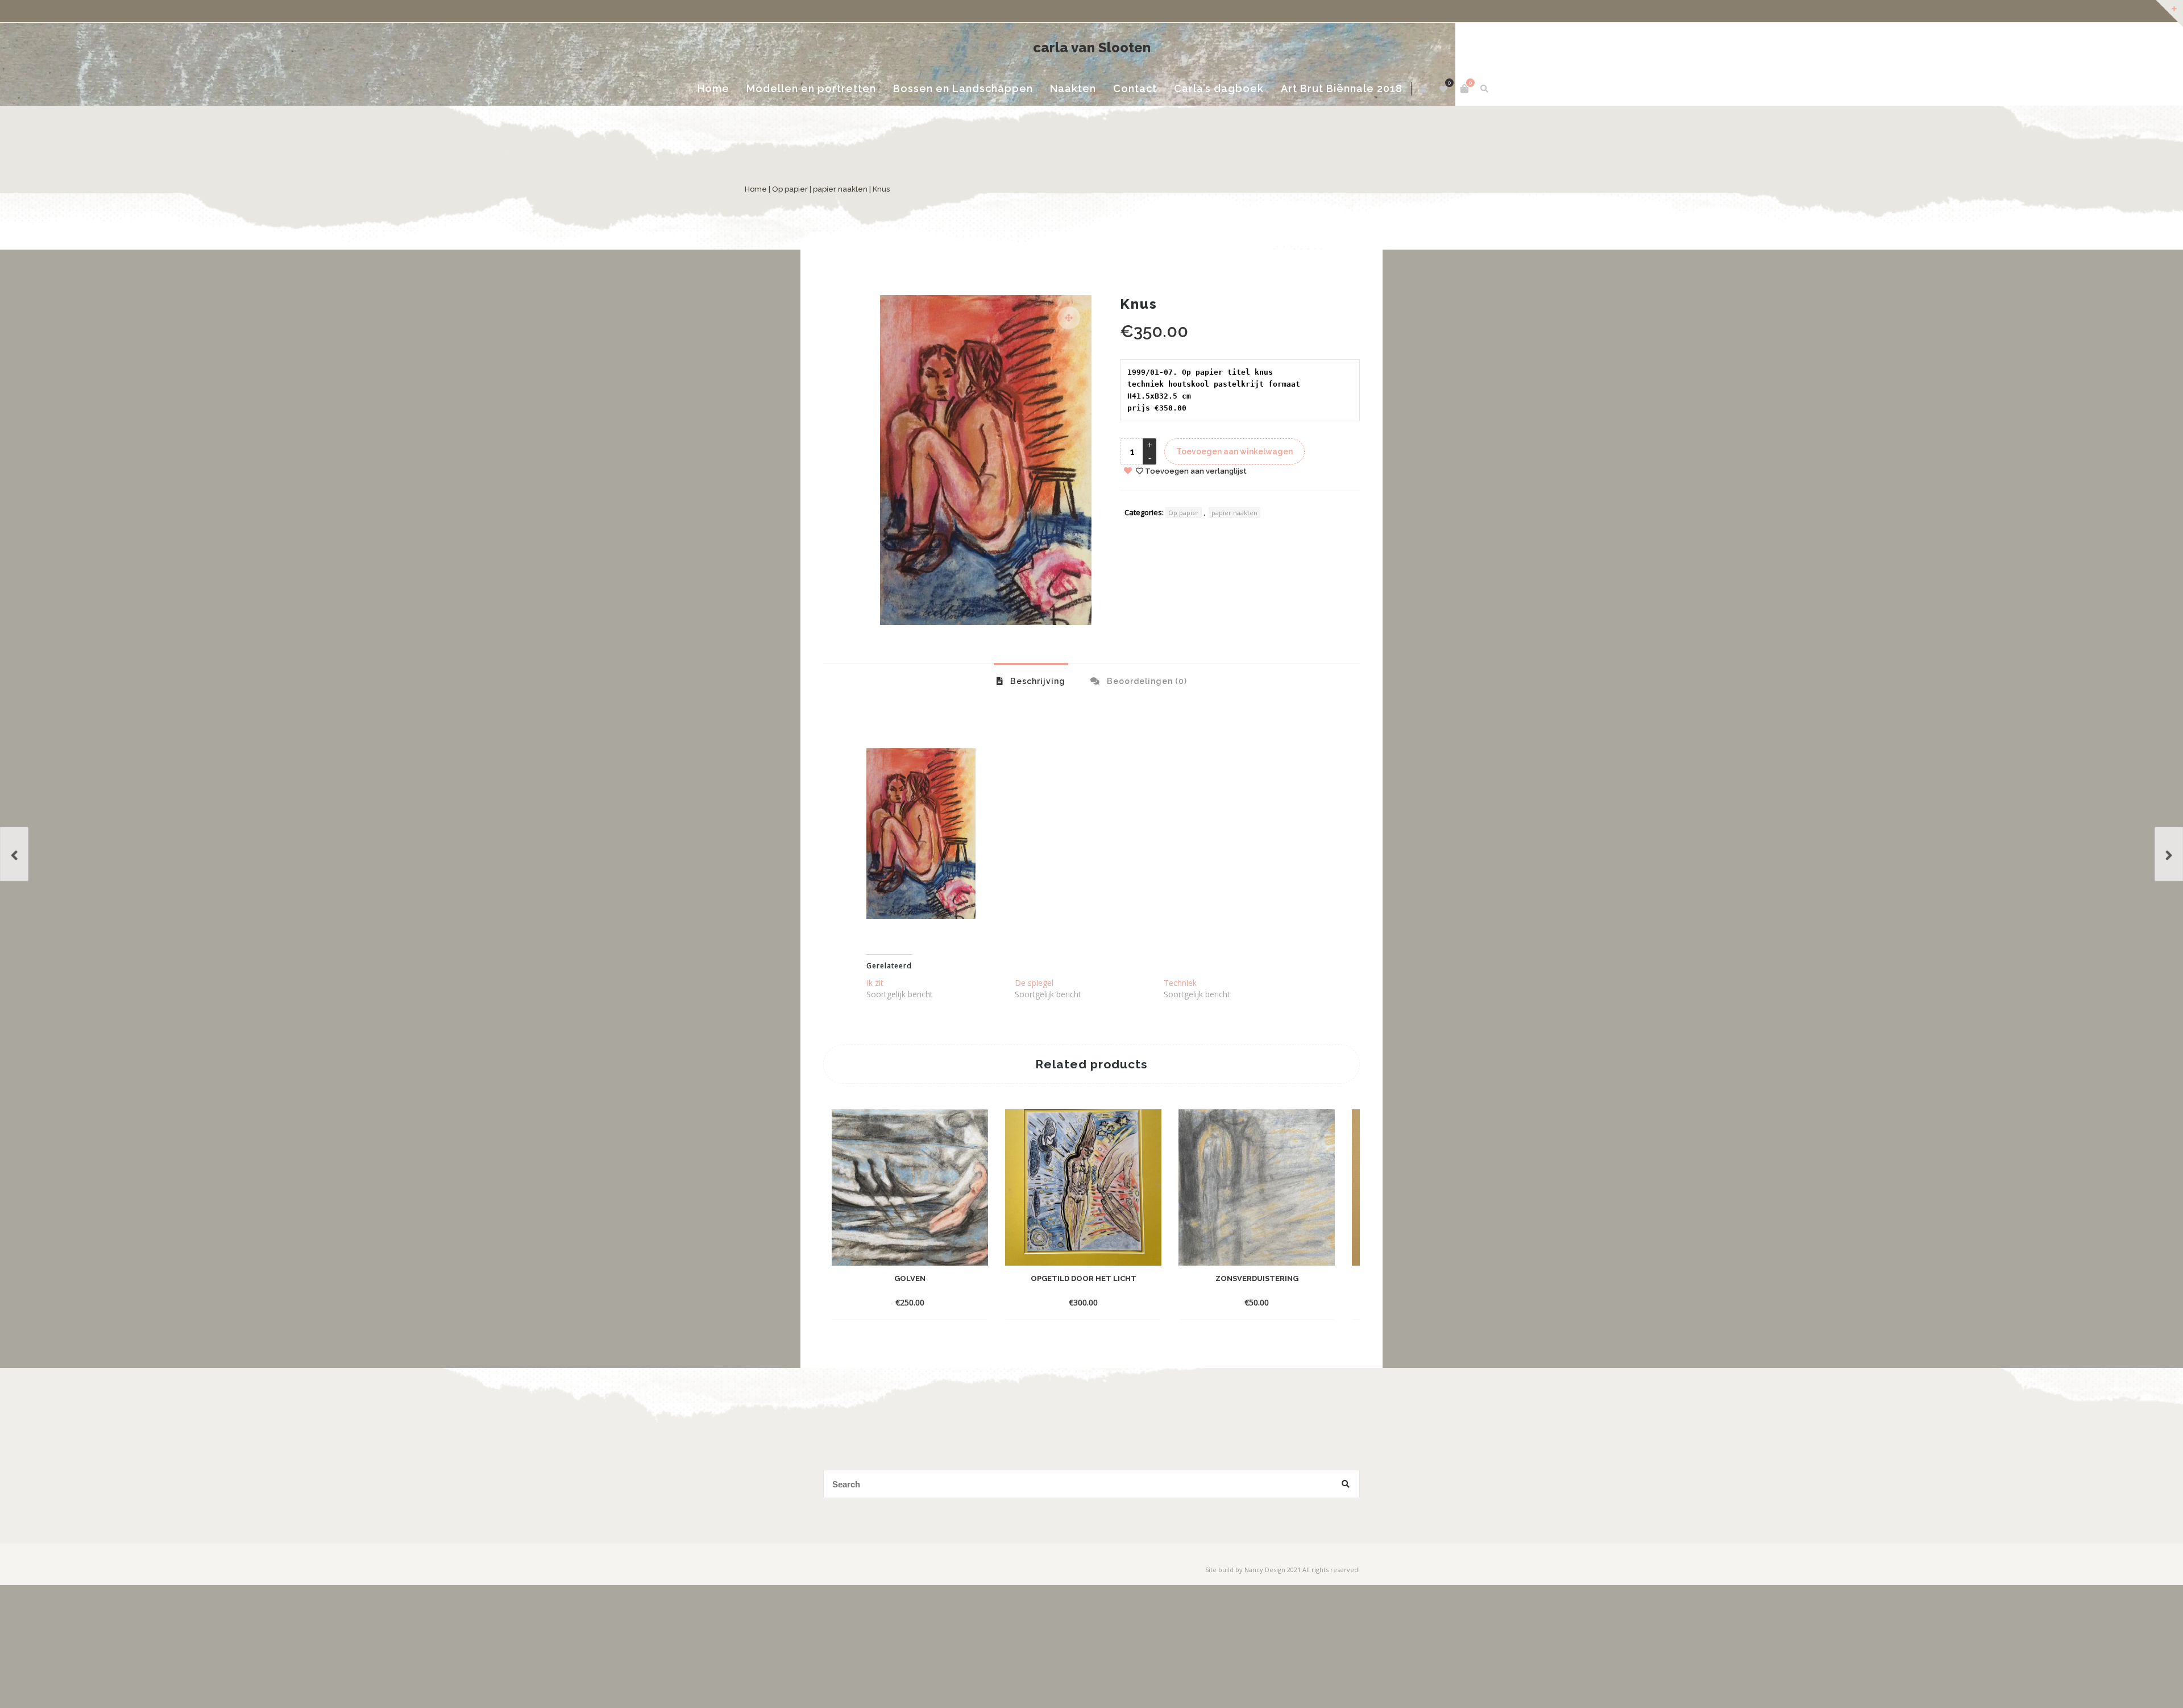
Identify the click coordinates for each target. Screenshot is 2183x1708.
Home (848, 123)
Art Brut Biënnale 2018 (1314, 128)
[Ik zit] (2169, 854)
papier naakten (919, 223)
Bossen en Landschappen (1021, 128)
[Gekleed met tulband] (14, 854)
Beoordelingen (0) (1146, 715)
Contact (1167, 123)
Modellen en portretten (920, 128)
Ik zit (875, 1017)
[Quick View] (968, 1319)
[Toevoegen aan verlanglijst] (910, 1336)
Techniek (1180, 1017)
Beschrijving (1037, 715)
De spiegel (1034, 1017)
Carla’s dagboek (1232, 128)
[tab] (1031, 715)
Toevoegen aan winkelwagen (1234, 486)
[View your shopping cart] (1330, 89)
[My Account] (1290, 89)
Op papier (868, 223)
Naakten (1105, 123)
